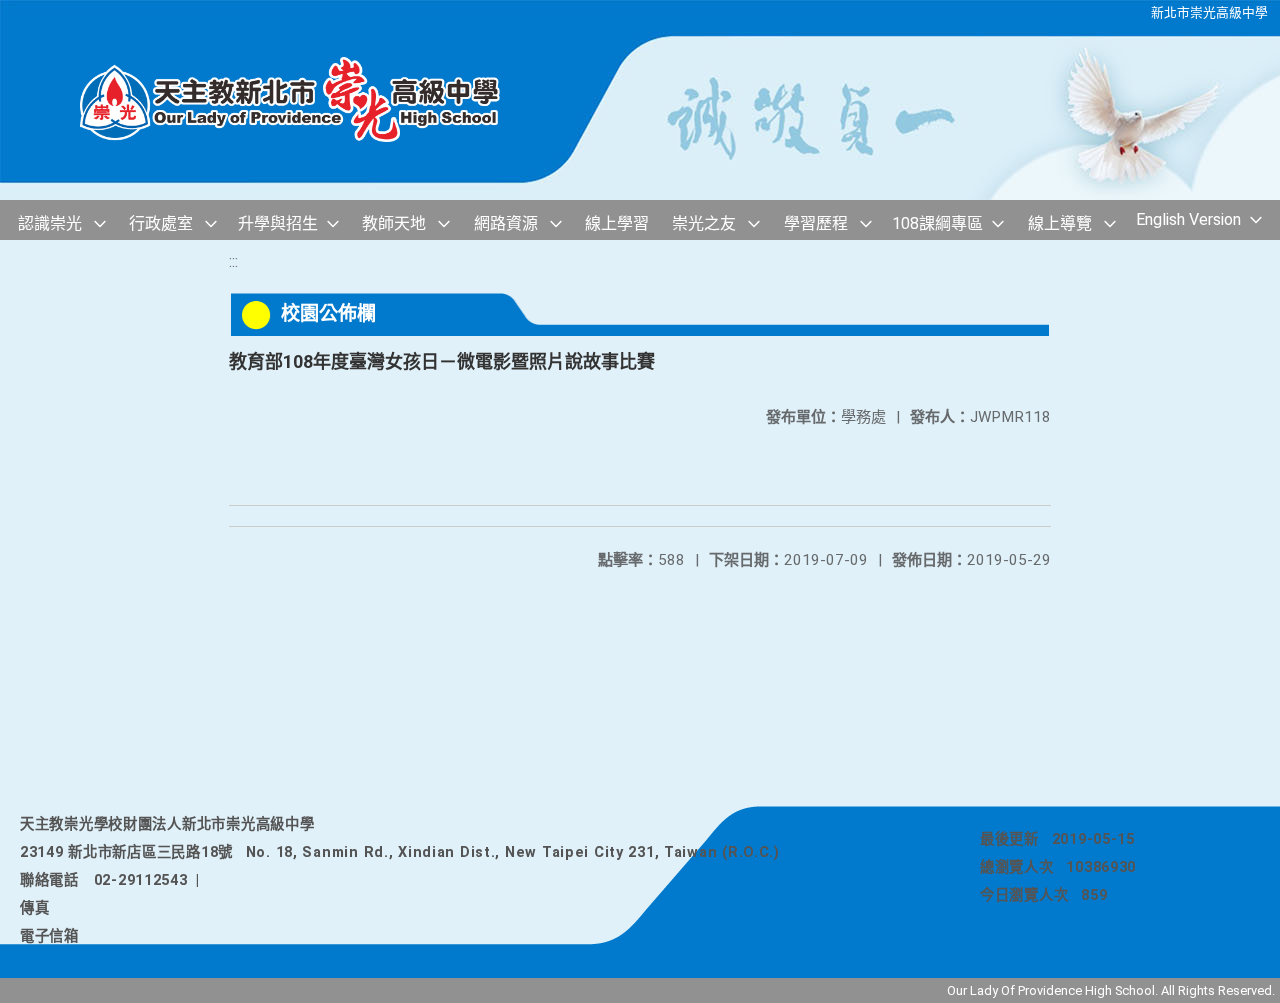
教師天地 (394, 223)
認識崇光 (50, 223)
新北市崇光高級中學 (1209, 12)
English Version (1188, 219)
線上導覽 (1060, 223)
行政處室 (161, 223)
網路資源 (506, 223)
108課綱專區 (937, 223)
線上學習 (617, 223)
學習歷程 (816, 223)
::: (233, 261)
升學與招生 (278, 223)
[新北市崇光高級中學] (310, 100)
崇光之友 (704, 223)
